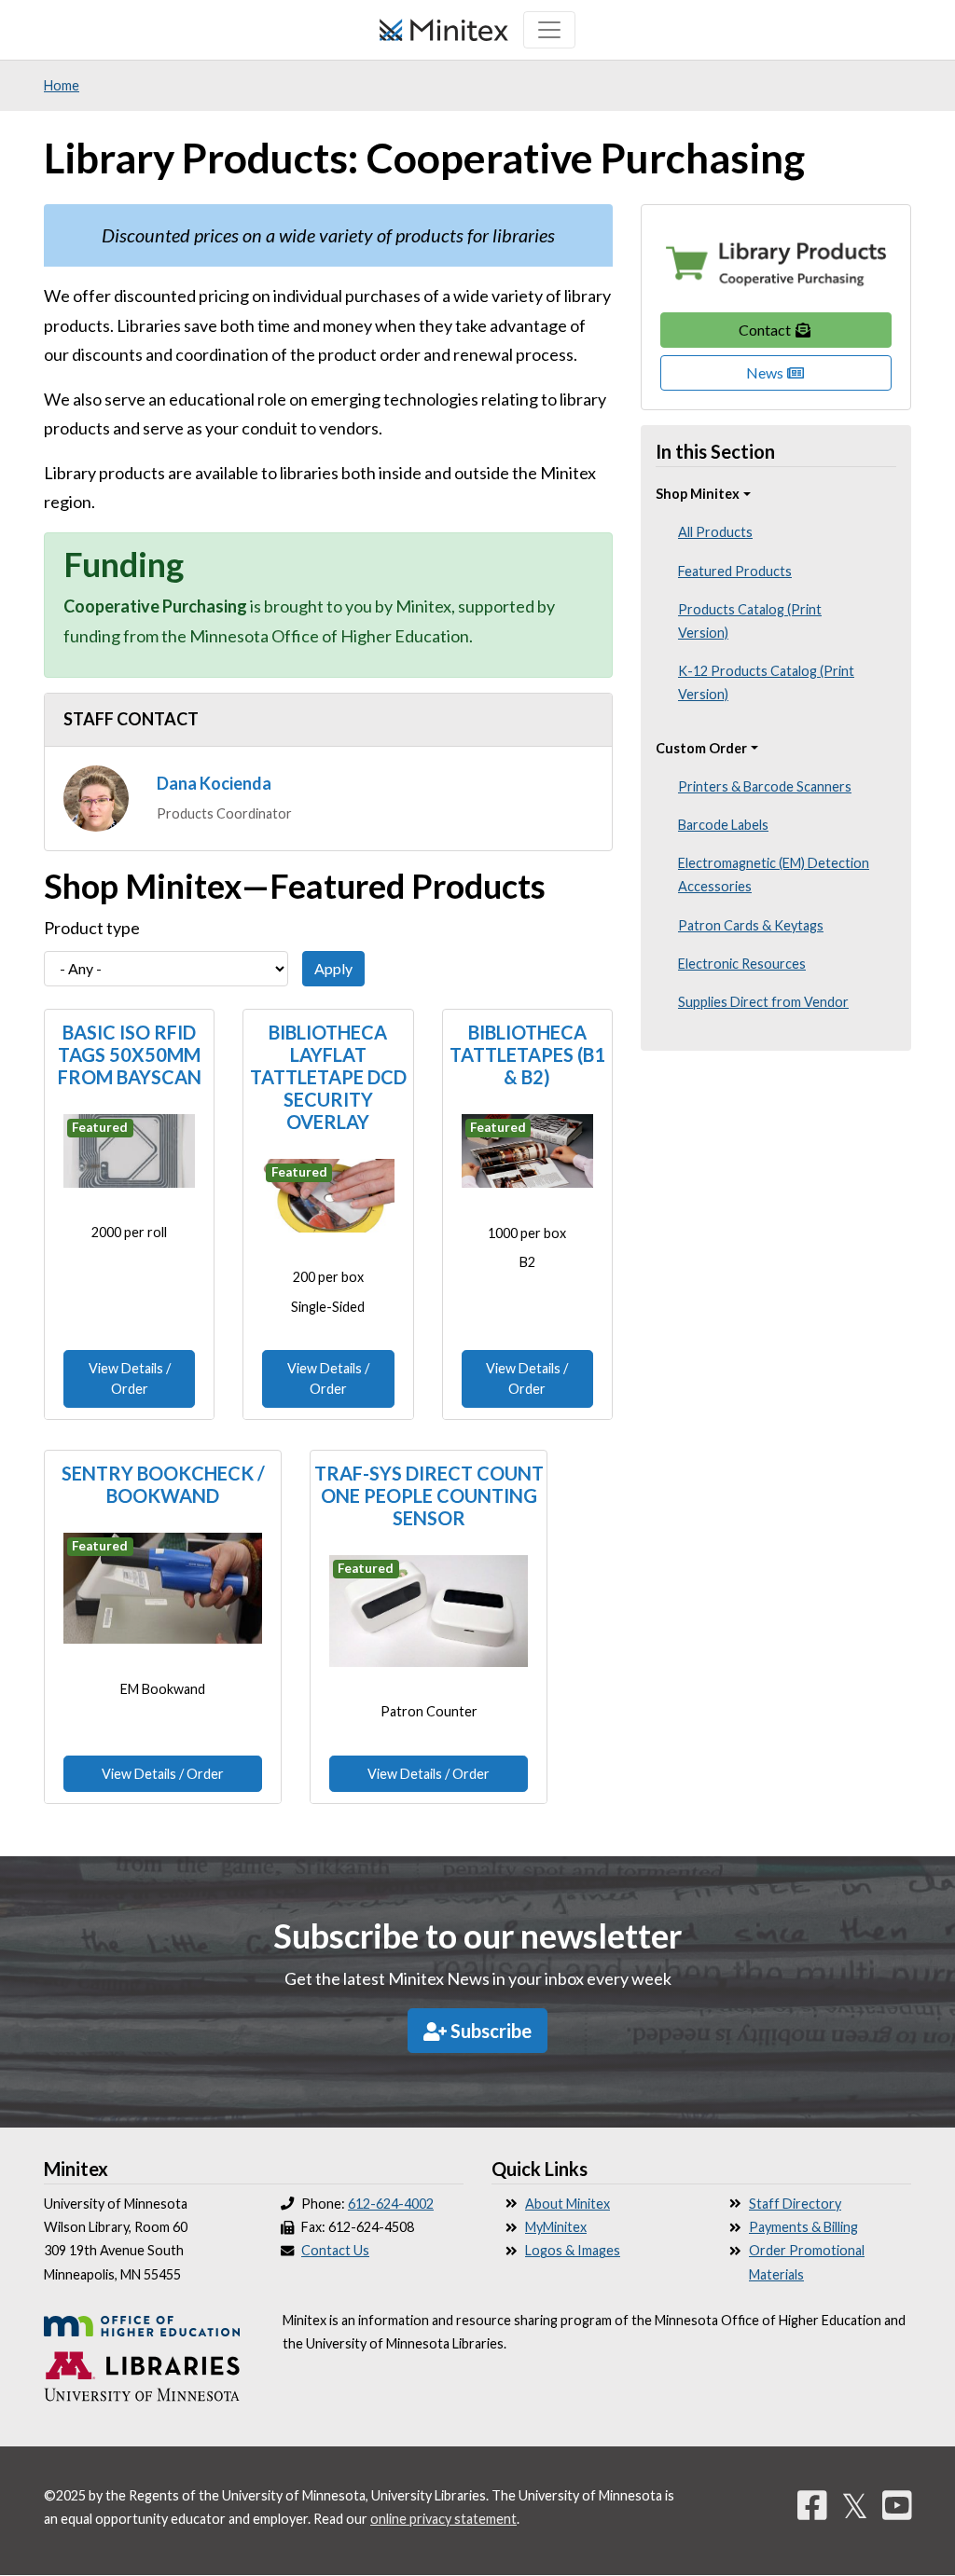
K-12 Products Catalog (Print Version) (766, 682)
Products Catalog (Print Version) (750, 621)
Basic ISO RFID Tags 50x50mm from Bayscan (130, 1054)
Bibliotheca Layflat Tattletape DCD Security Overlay (328, 1077)
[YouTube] (897, 2505)
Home (62, 85)
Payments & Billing (803, 2227)
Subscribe (489, 2031)
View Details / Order (130, 1378)
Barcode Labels (723, 825)
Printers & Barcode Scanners (765, 786)
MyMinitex (556, 2227)
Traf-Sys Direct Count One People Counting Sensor (429, 1495)
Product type (92, 928)
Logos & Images (573, 2250)
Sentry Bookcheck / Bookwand (163, 1484)
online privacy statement (443, 2519)
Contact (766, 330)
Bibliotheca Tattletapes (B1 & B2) (527, 1054)
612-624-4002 (391, 2204)
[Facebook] (812, 2505)
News (766, 372)
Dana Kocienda (214, 783)
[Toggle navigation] (549, 30)
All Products (715, 532)
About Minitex (567, 2204)
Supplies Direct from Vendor (763, 1002)
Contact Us (335, 2250)
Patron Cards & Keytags (751, 925)
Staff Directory (795, 2204)
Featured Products (735, 571)
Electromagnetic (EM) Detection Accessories (774, 875)
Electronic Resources (742, 964)
